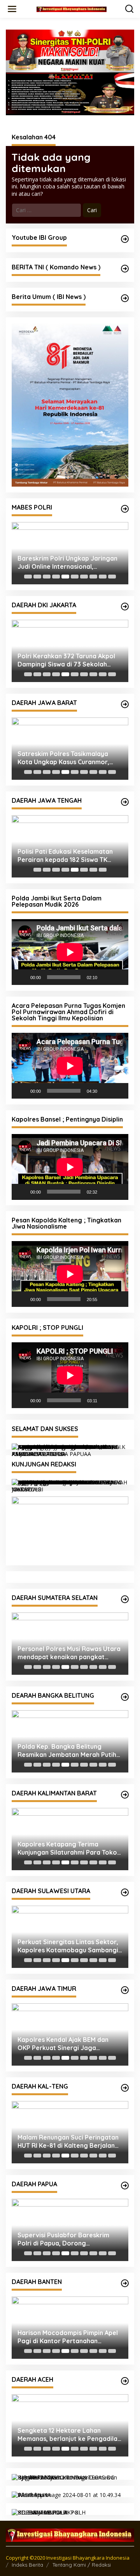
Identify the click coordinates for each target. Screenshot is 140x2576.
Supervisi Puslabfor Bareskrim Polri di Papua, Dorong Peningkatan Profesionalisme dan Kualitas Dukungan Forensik (68, 2239)
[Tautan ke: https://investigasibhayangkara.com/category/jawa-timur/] (125, 1990)
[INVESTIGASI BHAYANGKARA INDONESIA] (72, 9)
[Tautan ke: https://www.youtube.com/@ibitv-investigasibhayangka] (125, 239)
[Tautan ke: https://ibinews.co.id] (125, 298)
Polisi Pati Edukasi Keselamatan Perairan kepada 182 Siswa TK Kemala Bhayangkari (65, 856)
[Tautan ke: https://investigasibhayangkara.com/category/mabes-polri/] (125, 509)
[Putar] (22, 977)
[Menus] (12, 9)
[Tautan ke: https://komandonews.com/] (125, 269)
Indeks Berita (27, 2565)
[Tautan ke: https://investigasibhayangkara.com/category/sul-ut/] (125, 1892)
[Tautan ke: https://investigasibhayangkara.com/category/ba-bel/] (125, 1697)
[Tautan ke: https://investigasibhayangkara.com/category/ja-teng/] (125, 802)
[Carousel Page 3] (47, 577)
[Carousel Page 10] (112, 577)
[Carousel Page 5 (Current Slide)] (65, 577)
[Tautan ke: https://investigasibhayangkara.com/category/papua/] (125, 2186)
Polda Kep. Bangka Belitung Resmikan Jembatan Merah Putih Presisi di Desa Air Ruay (67, 1751)
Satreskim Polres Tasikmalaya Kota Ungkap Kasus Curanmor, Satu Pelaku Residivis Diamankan (67, 758)
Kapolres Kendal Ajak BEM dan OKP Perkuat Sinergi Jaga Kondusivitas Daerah (63, 2044)
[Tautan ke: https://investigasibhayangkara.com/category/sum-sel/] (125, 1599)
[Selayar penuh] (118, 977)
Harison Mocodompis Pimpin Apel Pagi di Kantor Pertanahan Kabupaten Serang (68, 2337)
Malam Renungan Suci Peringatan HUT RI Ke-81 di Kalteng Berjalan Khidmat (68, 2142)
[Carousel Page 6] (75, 577)
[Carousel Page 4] (56, 577)
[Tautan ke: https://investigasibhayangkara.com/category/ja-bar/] (125, 704)
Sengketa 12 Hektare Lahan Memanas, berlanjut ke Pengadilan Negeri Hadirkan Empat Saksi (69, 2435)
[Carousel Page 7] (84, 577)
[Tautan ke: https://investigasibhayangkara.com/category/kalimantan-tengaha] (125, 2088)
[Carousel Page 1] (28, 577)
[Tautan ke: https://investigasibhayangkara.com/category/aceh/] (125, 2381)
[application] (70, 952)
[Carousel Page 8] (93, 577)
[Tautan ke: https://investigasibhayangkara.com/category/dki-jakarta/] (125, 607)
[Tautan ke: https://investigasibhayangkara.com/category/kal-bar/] (125, 1795)
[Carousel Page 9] (103, 577)
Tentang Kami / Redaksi (82, 2565)
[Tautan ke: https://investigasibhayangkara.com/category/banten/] (125, 2283)
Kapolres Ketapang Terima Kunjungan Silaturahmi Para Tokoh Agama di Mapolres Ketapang (69, 1848)
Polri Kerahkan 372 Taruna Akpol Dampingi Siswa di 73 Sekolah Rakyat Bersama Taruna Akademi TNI (68, 660)
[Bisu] (106, 977)
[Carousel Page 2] (37, 577)
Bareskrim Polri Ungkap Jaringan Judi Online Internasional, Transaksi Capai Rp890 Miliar (67, 563)
